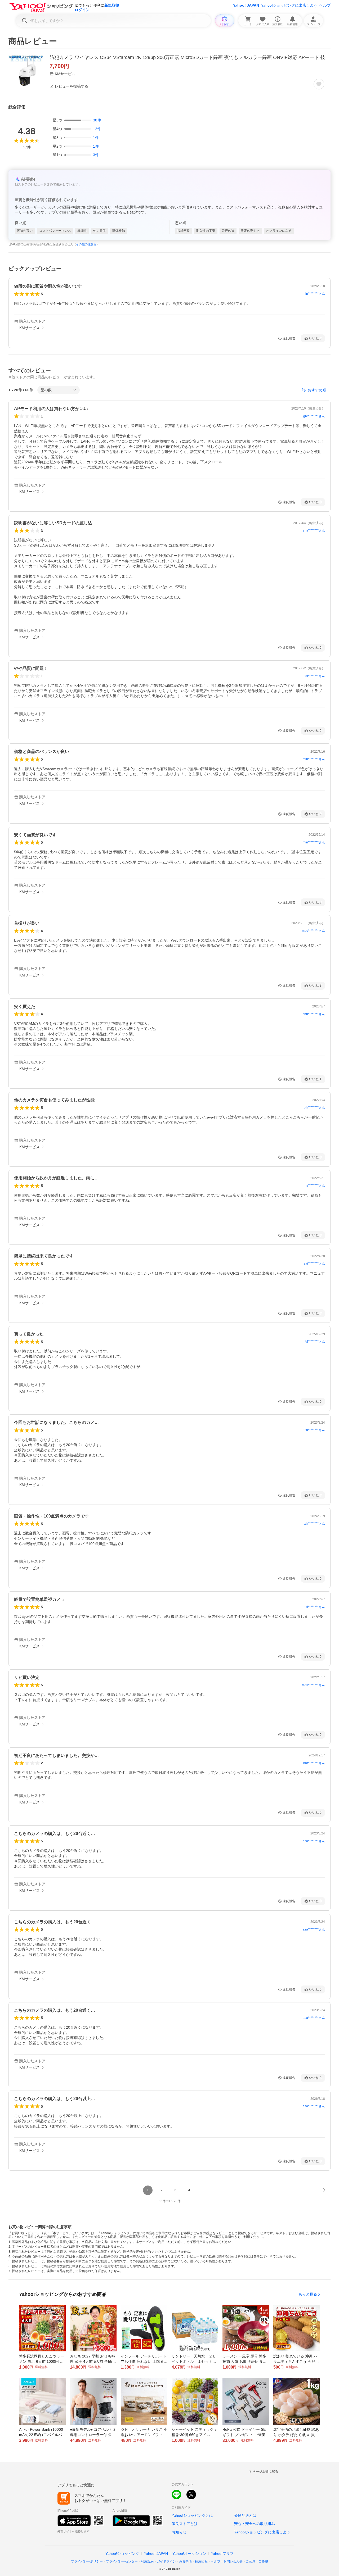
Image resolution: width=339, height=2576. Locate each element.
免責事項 (185, 2561)
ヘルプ (325, 5)
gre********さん (314, 416)
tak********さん (314, 1524)
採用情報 (201, 2561)
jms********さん (314, 530)
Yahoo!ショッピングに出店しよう (289, 5)
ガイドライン (166, 2561)
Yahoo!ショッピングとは (192, 2515)
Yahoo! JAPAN (246, 5)
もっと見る (308, 2294)
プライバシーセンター (122, 2561)
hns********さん (314, 1185)
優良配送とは (245, 2515)
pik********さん (314, 1107)
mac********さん (313, 931)
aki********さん (314, 1607)
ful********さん (315, 1342)
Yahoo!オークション (189, 2554)
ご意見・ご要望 (257, 2561)
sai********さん (314, 1264)
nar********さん (314, 1763)
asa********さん (314, 1430)
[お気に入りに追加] (319, 84)
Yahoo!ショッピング (122, 2554)
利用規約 (147, 2561)
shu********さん (314, 1014)
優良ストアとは (185, 2524)
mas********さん (313, 1685)
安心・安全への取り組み (255, 2524)
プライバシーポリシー (87, 2561)
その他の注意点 (86, 244)
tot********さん (315, 676)
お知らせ (179, 2532)
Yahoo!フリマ (222, 2554)
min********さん (314, 294)
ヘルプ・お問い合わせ (227, 2561)
